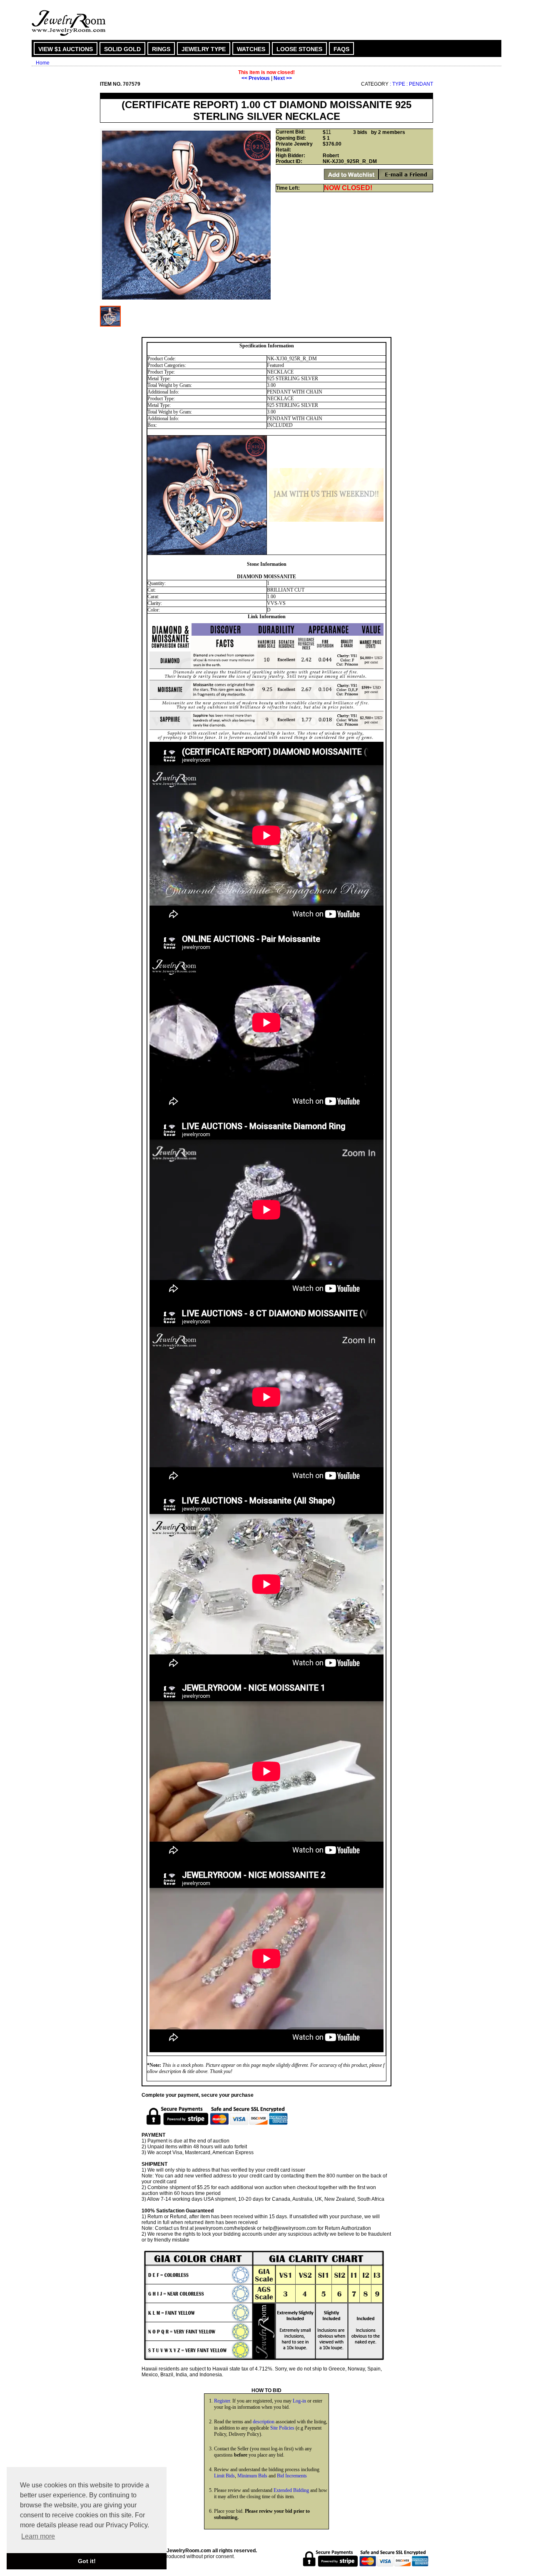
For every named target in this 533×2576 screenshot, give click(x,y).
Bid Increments (292, 2476)
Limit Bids (224, 2476)
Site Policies (282, 2428)
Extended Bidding (291, 2490)
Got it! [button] (87, 2561)
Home (43, 63)
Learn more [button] (38, 2536)
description (264, 2422)
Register (222, 2401)
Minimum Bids (252, 2476)
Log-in (299, 2401)
